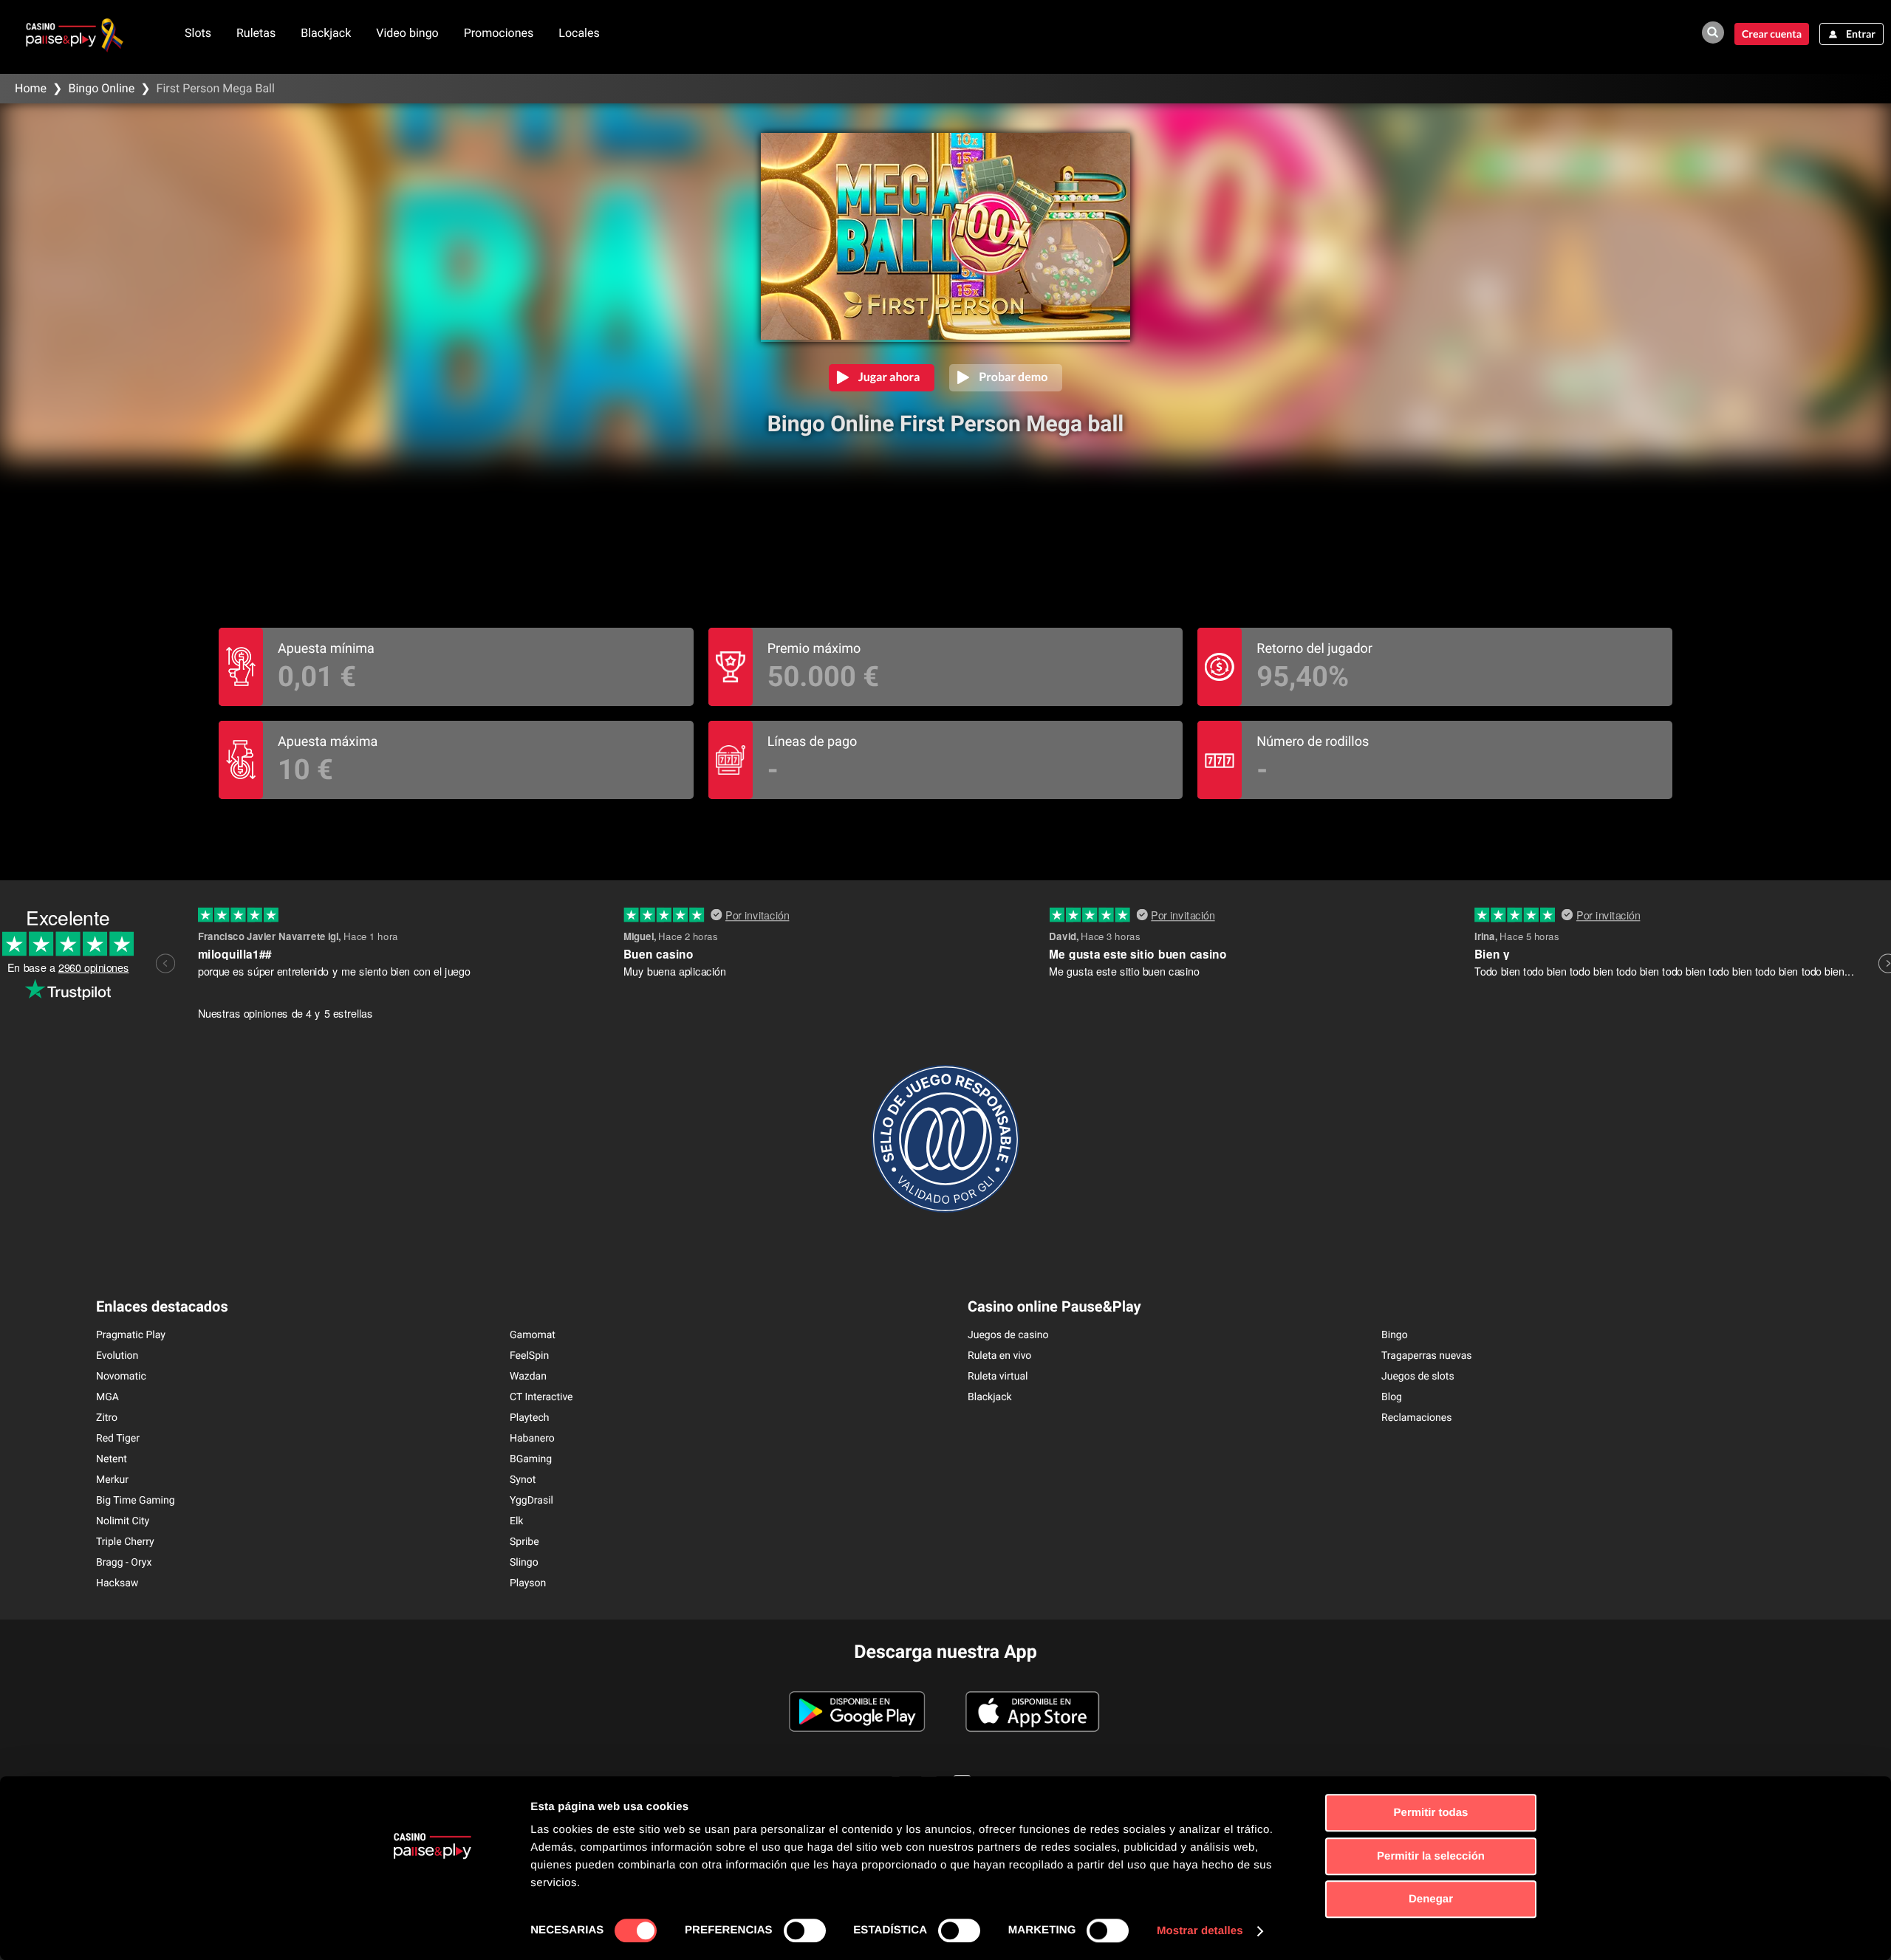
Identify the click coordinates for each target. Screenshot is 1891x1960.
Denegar (1431, 1899)
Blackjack (326, 33)
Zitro (107, 1418)
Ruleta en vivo (999, 1356)
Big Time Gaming (136, 1501)
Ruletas (256, 33)
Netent (112, 1459)
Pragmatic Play (131, 1335)
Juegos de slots (1418, 1377)
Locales (579, 33)
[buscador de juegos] (1713, 32)
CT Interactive (541, 1397)
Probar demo (1013, 377)
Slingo (524, 1563)
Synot (523, 1480)
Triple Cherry (125, 1542)
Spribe (524, 1542)
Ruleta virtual (998, 1377)
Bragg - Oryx (124, 1563)
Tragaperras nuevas (1427, 1356)
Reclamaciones (1416, 1418)
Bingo (1395, 1335)
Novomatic (121, 1377)
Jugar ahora (889, 377)
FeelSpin (529, 1356)
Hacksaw (117, 1583)
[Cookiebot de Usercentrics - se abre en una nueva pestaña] (432, 1931)
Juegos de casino (1008, 1335)
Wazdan (528, 1377)
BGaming (531, 1459)
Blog (1392, 1397)
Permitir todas (1431, 1813)
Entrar (1861, 34)
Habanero (532, 1439)
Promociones (499, 33)
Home (31, 88)
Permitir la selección (1431, 1856)
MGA (107, 1397)
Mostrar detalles (1200, 1931)
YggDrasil (531, 1501)
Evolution (117, 1356)
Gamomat (533, 1335)
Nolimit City (123, 1521)
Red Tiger (118, 1439)
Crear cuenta (1772, 34)
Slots (198, 33)
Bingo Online (101, 88)
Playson (528, 1583)
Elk (516, 1521)
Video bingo (407, 33)
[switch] (805, 1930)
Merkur (112, 1480)
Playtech (529, 1418)
